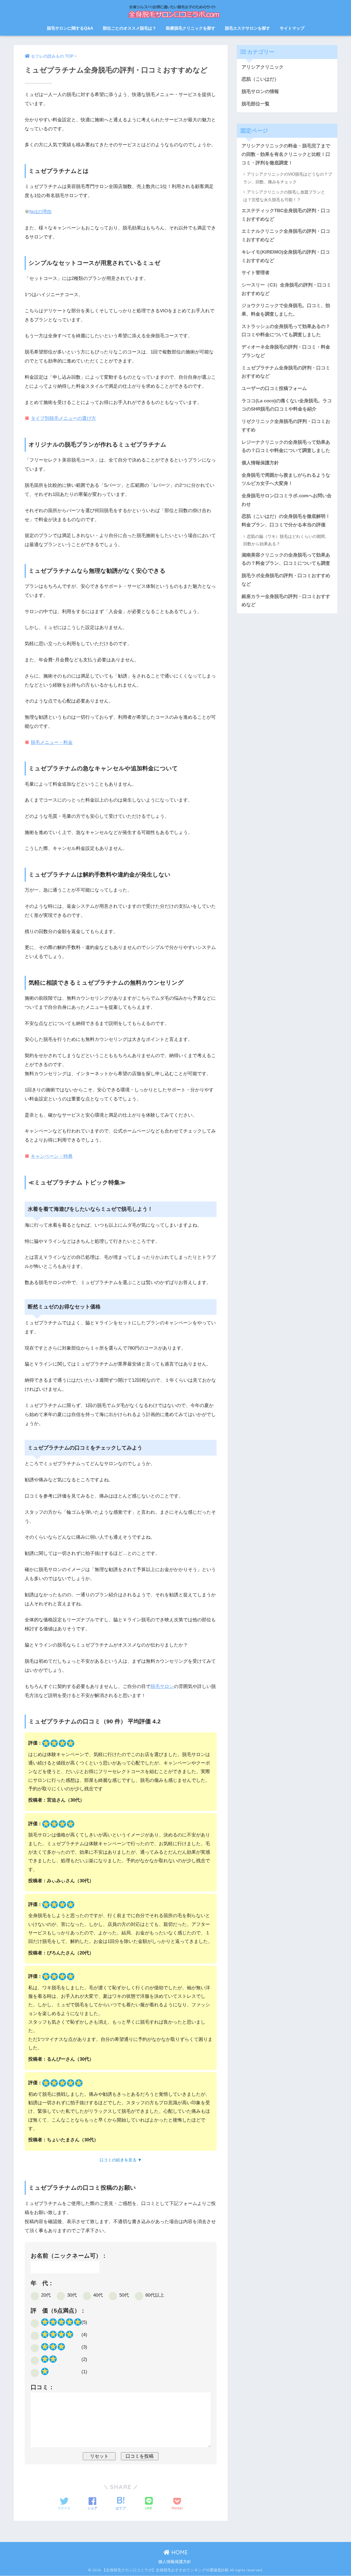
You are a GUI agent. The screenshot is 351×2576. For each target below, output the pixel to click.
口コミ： (43, 2387)
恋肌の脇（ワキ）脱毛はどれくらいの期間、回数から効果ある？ (286, 540)
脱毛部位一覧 (256, 104)
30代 (72, 2295)
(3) (84, 2347)
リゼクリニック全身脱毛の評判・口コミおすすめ (286, 426)
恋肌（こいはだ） (260, 79)
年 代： (42, 2283)
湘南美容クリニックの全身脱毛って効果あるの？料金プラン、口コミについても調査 (286, 559)
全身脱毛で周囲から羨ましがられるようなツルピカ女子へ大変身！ (286, 479)
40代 (98, 2295)
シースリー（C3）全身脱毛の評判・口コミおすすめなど (286, 289)
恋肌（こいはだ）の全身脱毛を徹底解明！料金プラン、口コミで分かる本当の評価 (286, 521)
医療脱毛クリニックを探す (191, 28)
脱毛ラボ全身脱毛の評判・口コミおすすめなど (286, 580)
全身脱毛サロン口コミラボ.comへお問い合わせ (287, 500)
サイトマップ (292, 28)
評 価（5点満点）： (58, 2310)
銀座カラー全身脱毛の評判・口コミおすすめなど (286, 601)
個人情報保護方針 (260, 463)
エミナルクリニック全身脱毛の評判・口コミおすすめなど (286, 235)
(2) (84, 2359)
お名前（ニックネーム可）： (69, 2256)
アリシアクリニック (263, 67)
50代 (124, 2295)
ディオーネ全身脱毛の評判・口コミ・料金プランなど (286, 351)
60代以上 (155, 2295)
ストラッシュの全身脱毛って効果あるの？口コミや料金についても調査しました (286, 331)
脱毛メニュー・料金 (52, 742)
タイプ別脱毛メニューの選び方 (63, 418)
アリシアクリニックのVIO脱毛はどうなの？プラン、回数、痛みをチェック (288, 178)
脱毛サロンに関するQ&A (70, 28)
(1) (84, 2372)
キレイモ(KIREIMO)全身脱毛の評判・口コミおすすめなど (286, 256)
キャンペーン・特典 (52, 1156)
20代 (46, 2295)
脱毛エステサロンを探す (247, 28)
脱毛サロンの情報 (260, 92)
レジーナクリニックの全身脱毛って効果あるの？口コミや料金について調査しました (286, 446)
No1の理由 (40, 212)
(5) (84, 2322)
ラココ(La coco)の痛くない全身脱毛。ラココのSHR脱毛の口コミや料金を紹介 (287, 405)
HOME (179, 2552)
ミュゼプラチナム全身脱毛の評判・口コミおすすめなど (286, 372)
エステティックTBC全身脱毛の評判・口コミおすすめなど (286, 215)
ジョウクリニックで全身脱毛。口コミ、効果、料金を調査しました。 (286, 310)
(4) (84, 2335)
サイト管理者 (256, 273)
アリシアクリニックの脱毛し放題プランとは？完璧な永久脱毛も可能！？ (284, 196)
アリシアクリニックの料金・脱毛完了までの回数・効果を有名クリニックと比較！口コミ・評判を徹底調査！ (286, 154)
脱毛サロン (162, 1686)
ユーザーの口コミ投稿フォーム (274, 388)
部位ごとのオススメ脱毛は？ (130, 28)
